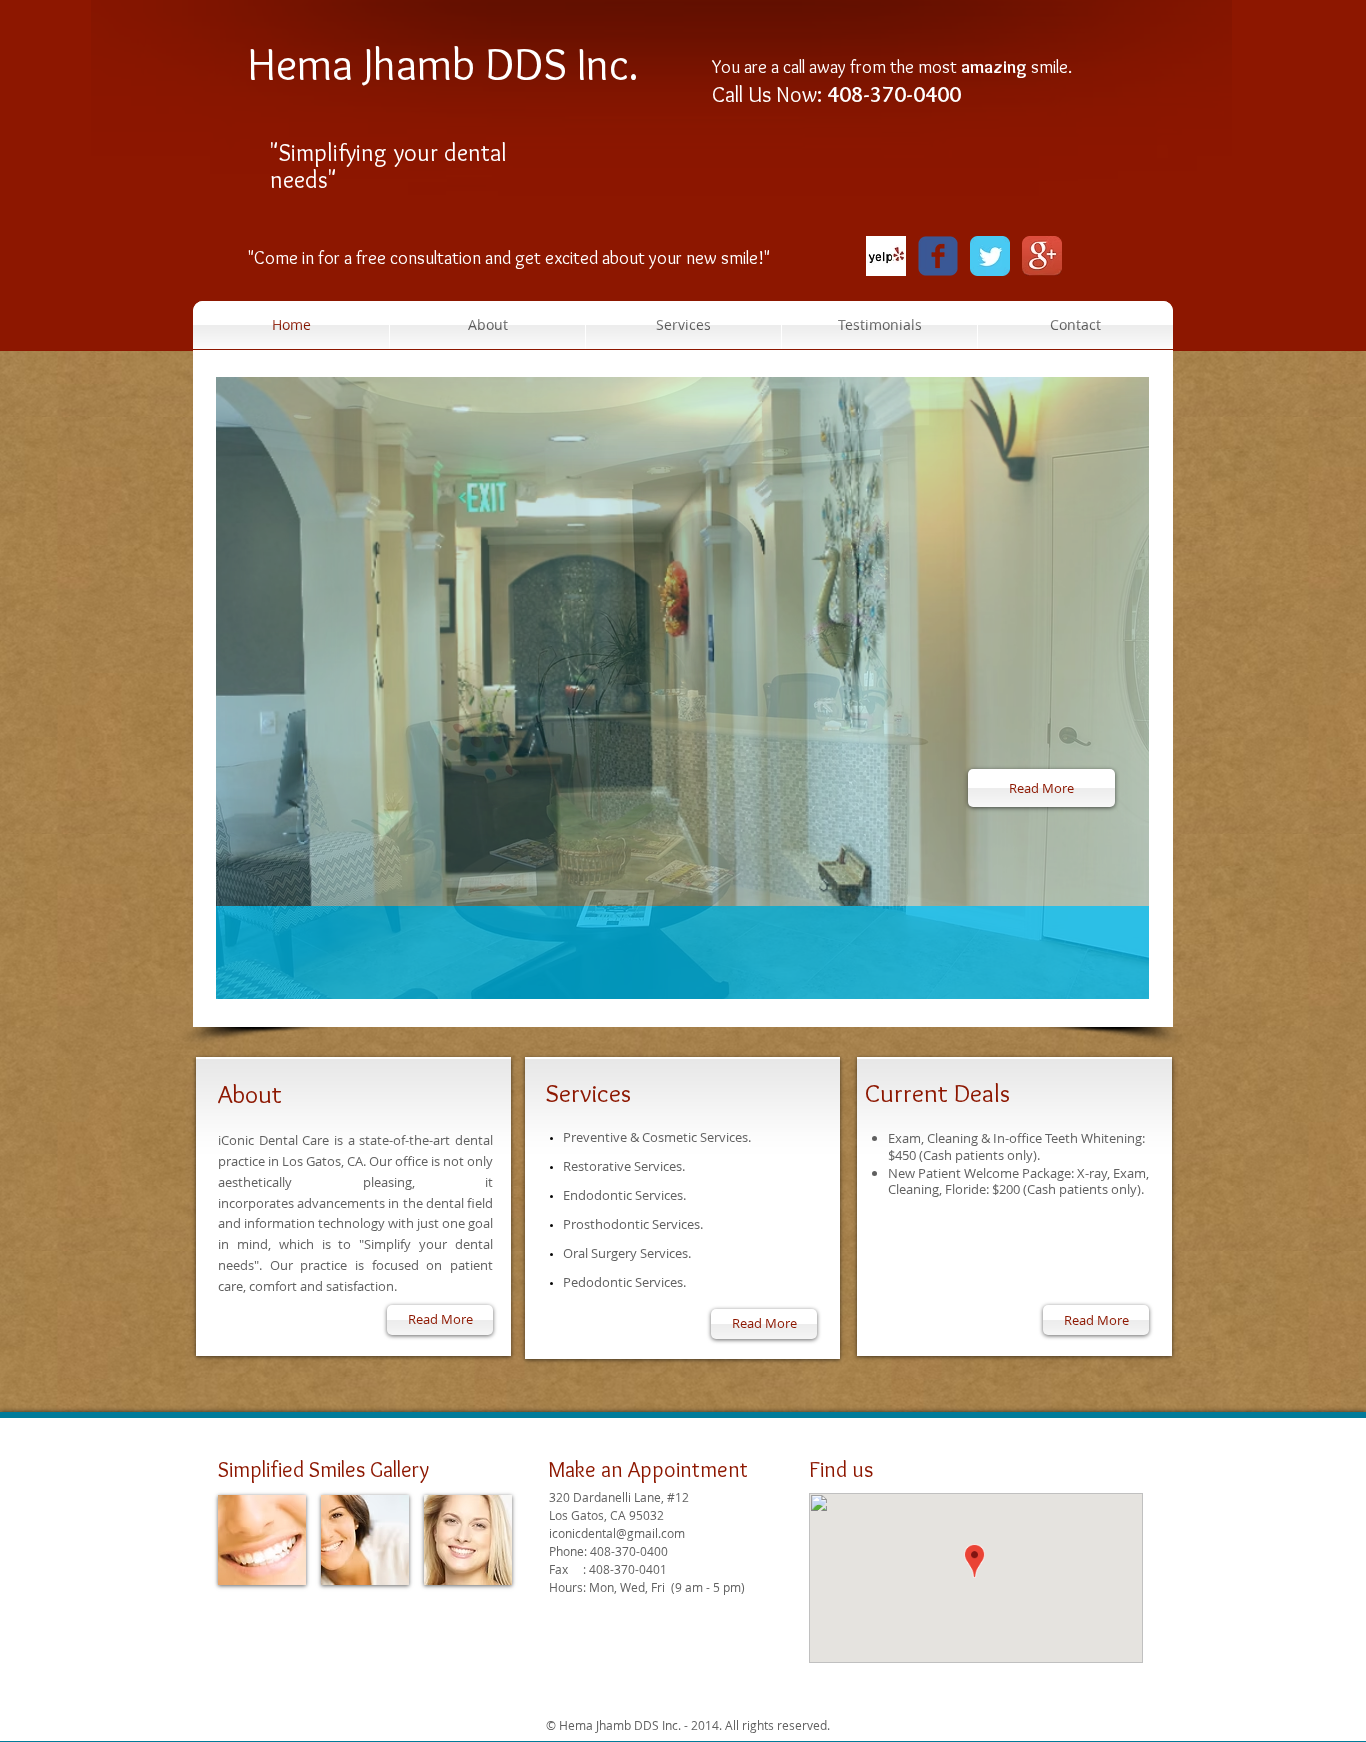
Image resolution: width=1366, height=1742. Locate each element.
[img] (262, 1447)
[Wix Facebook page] (938, 256)
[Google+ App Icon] (1042, 256)
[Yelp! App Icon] (886, 256)
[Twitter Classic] (990, 256)
